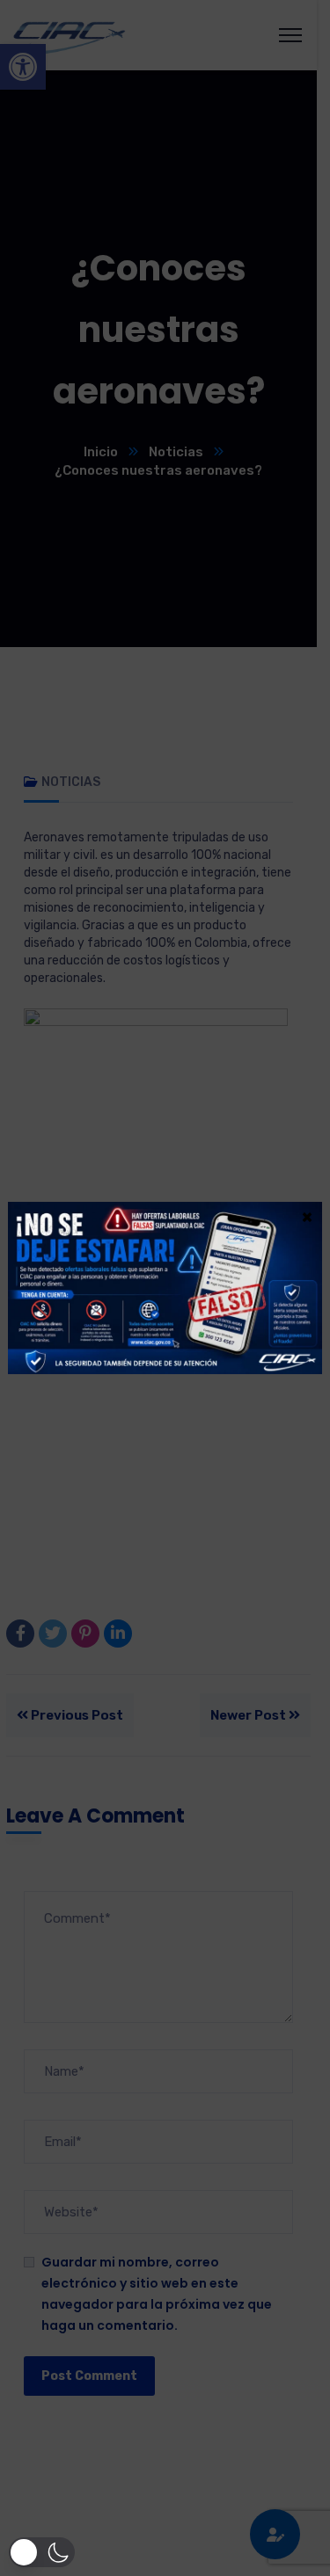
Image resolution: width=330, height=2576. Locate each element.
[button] (42, 2552)
